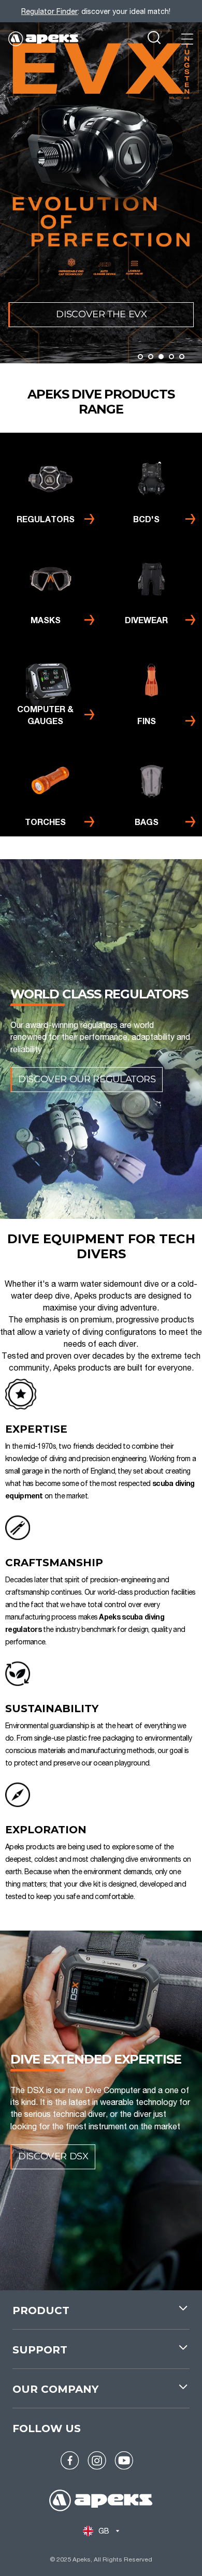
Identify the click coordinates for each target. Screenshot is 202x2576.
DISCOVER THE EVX (101, 314)
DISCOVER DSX (53, 2156)
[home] (101, 2502)
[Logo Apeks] (44, 39)
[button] (140, 357)
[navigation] (101, 2316)
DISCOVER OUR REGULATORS (87, 1079)
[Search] (154, 39)
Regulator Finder (49, 11)
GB (104, 2531)
